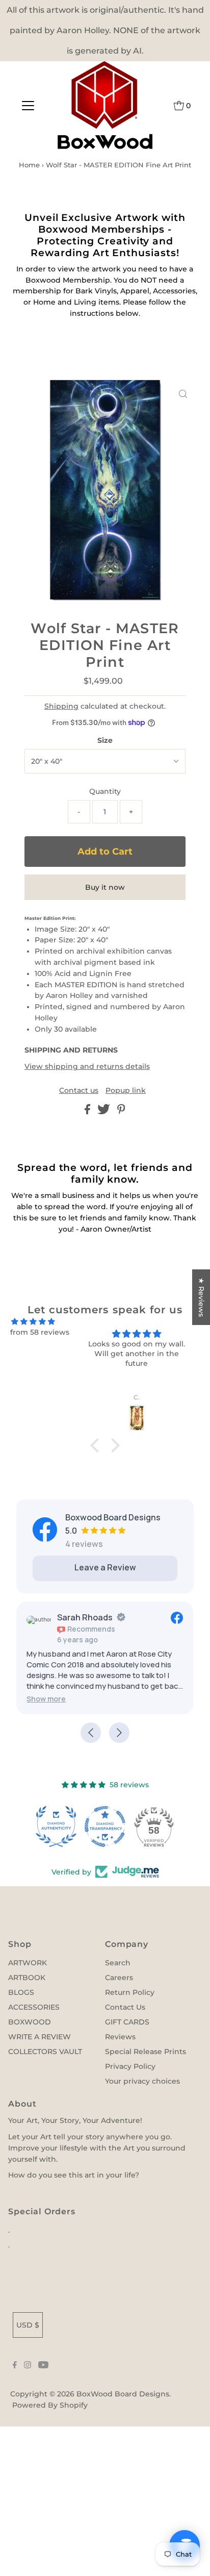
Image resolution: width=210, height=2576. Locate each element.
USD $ (28, 2325)
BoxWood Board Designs (123, 2394)
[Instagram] (28, 2366)
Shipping (61, 706)
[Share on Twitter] (105, 1112)
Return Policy (130, 1992)
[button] (82, 1699)
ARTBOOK (27, 1978)
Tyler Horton (118, 1617)
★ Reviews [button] (201, 1297)
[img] (33, 1322)
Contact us (79, 1091)
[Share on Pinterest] (121, 1112)
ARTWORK (28, 1963)
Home (29, 165)
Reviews (120, 2037)
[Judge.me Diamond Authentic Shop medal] (56, 1827)
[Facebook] (15, 2366)
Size (105, 740)
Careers (119, 1978)
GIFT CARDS (127, 2022)
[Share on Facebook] (88, 1112)
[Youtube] (43, 2366)
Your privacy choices (142, 2081)
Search (118, 1963)
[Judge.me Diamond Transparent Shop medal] (105, 1827)
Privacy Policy (130, 2066)
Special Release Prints (146, 2052)
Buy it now (105, 887)
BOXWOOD (30, 2022)
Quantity (105, 791)
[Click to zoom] (183, 394)
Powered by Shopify (50, 2405)
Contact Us (125, 2007)
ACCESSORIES (34, 2007)
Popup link (126, 1091)
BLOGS (21, 1992)
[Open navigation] (28, 106)
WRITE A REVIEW (40, 2037)
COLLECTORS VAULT (45, 2052)
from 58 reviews (40, 1332)
